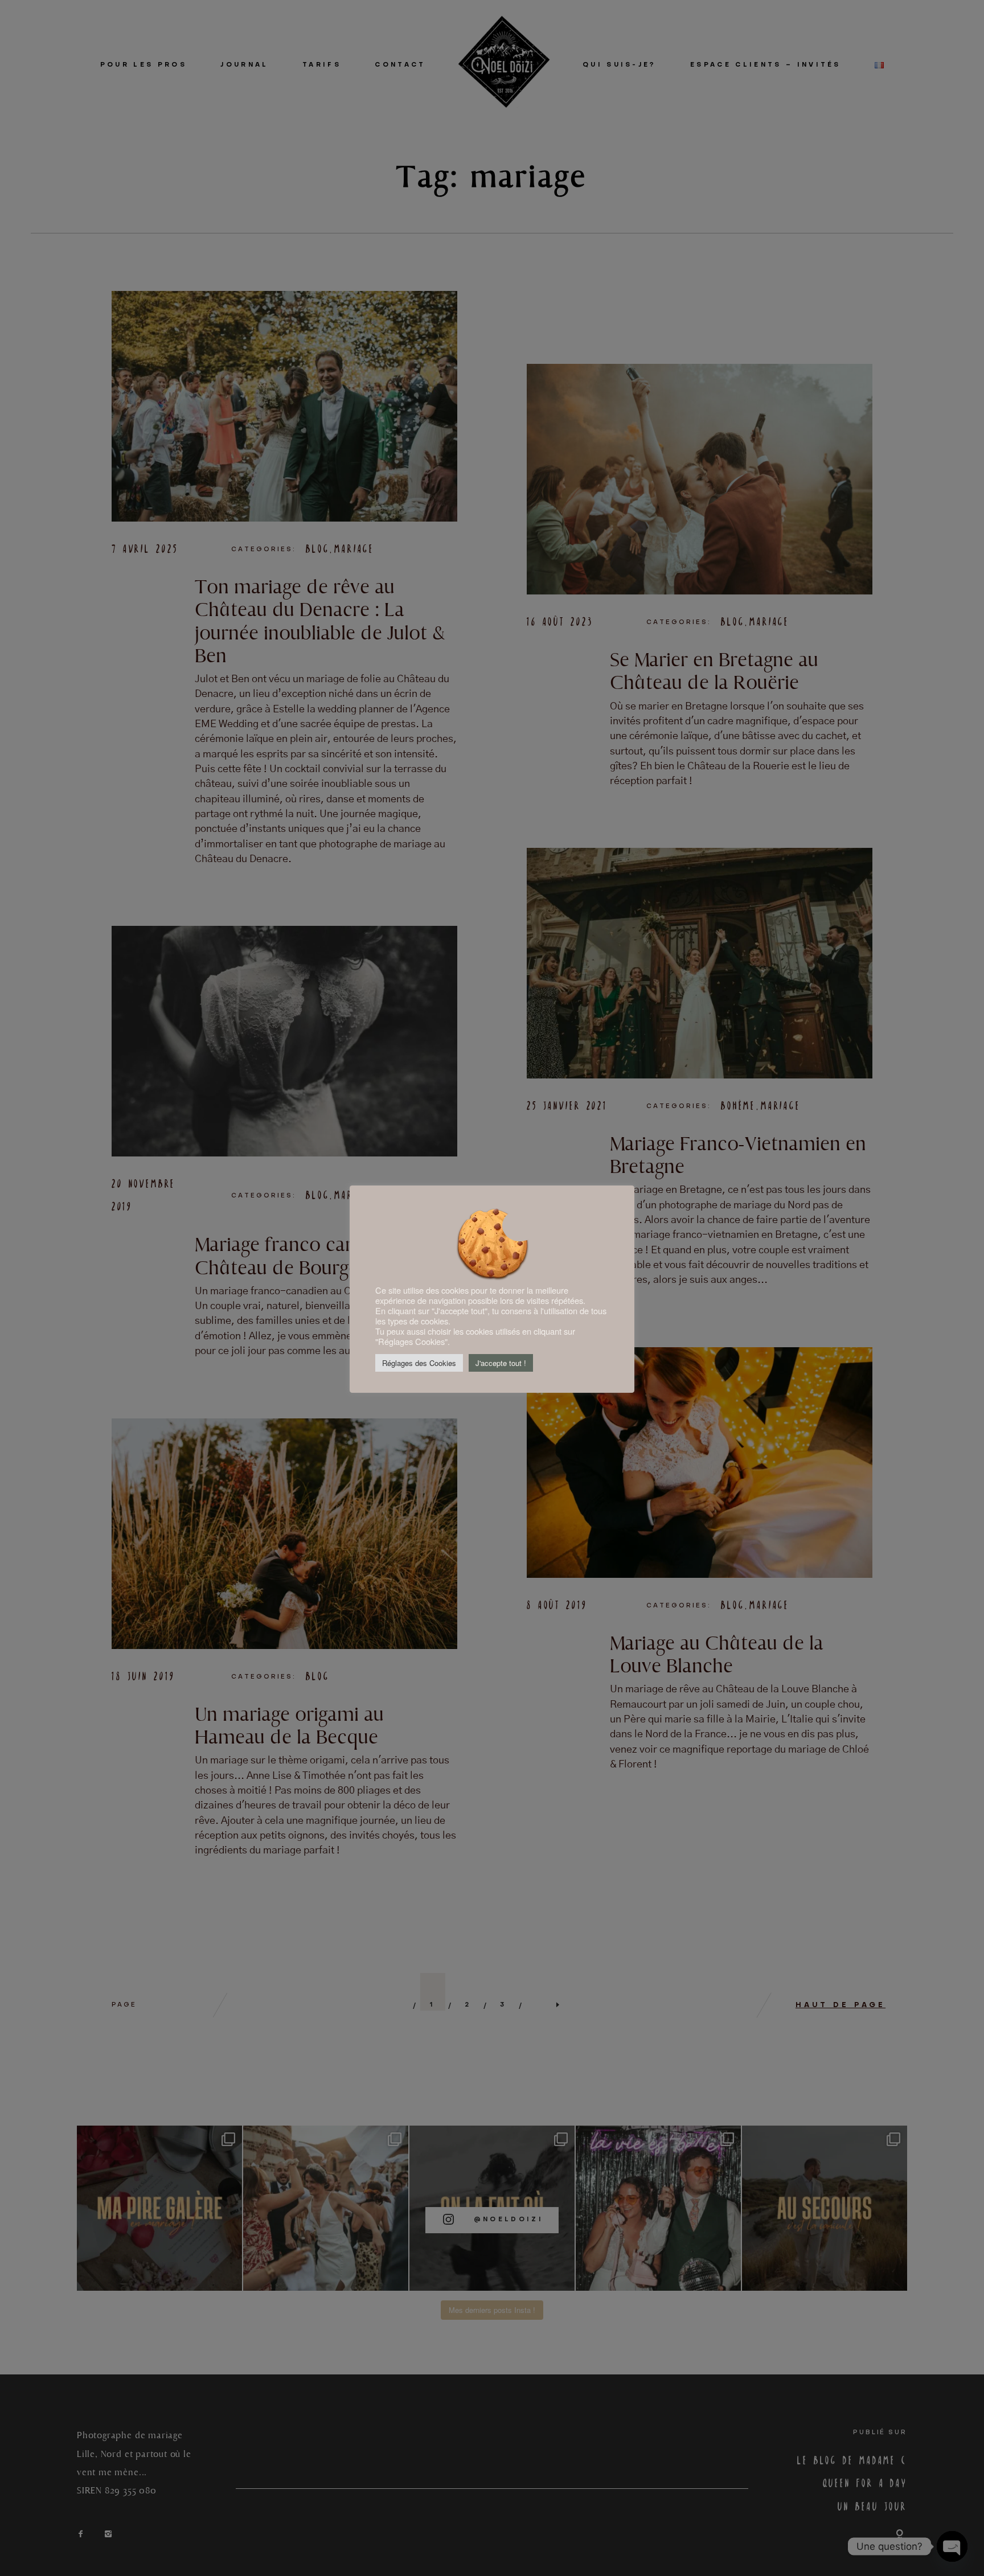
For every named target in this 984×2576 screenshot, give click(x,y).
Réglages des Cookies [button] (419, 1363)
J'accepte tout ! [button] (501, 1363)
